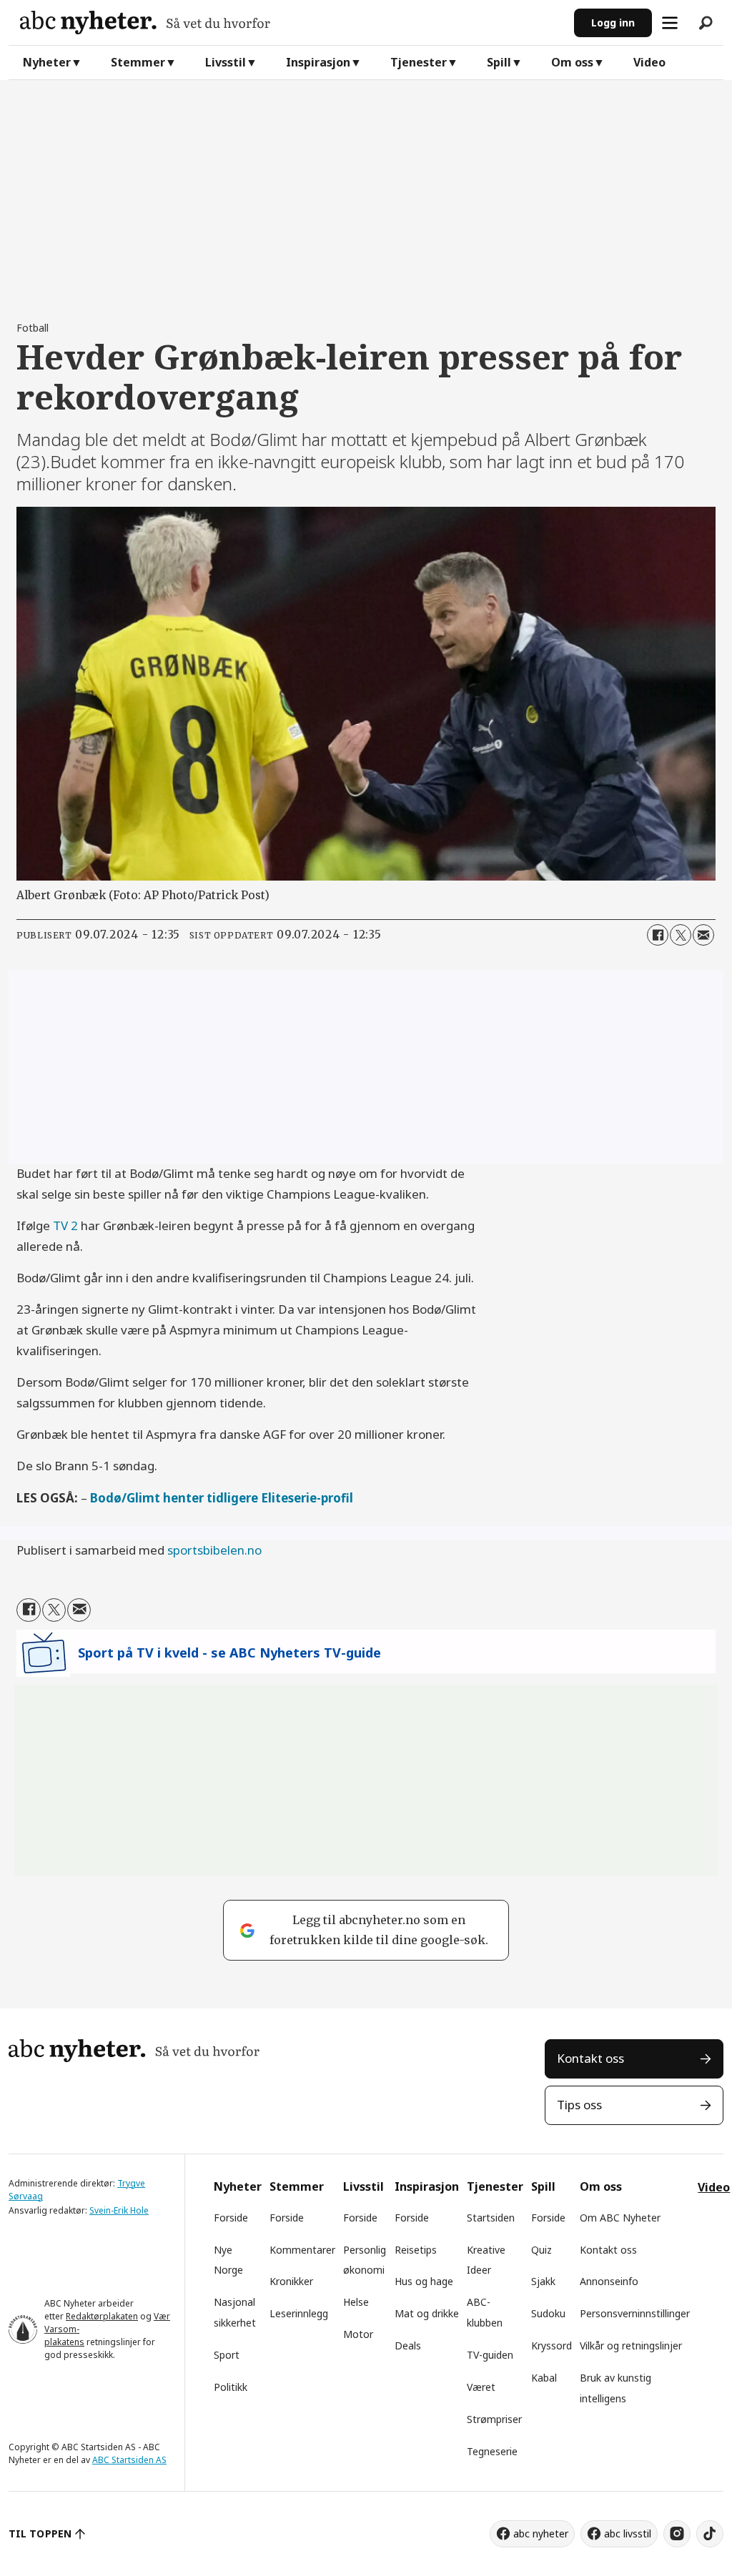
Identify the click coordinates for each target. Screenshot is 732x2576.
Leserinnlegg (299, 2313)
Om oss (572, 62)
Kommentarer (302, 2250)
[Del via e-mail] (703, 935)
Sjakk (543, 2281)
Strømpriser (494, 2419)
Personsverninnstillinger (635, 2313)
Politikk (231, 2387)
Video (649, 62)
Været (481, 2387)
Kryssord (552, 2345)
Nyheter (47, 62)
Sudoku (548, 2313)
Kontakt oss (590, 2058)
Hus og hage (424, 2281)
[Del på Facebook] (658, 935)
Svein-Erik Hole (119, 2210)
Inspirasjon (318, 62)
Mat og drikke (427, 2313)
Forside (231, 2218)
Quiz (541, 2250)
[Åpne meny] (670, 23)
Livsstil (226, 62)
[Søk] (706, 23)
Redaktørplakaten (102, 2316)
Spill (499, 62)
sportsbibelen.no (214, 1550)
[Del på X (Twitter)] (681, 935)
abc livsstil (628, 2533)
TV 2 (65, 1225)
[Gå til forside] (291, 23)
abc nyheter (541, 2533)
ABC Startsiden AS (129, 2460)
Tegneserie (492, 2451)
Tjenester (419, 62)
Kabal (544, 2378)
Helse (356, 2302)
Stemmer (138, 62)
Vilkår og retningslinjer (631, 2345)
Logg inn (613, 23)
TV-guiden (490, 2355)
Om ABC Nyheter (620, 2218)
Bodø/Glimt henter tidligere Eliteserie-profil (222, 1498)
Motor (358, 2334)
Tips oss (579, 2105)
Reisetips (416, 2250)
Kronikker (291, 2281)
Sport (227, 2355)
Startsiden (491, 2218)
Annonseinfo (609, 2281)
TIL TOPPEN (40, 2533)
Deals (408, 2345)
